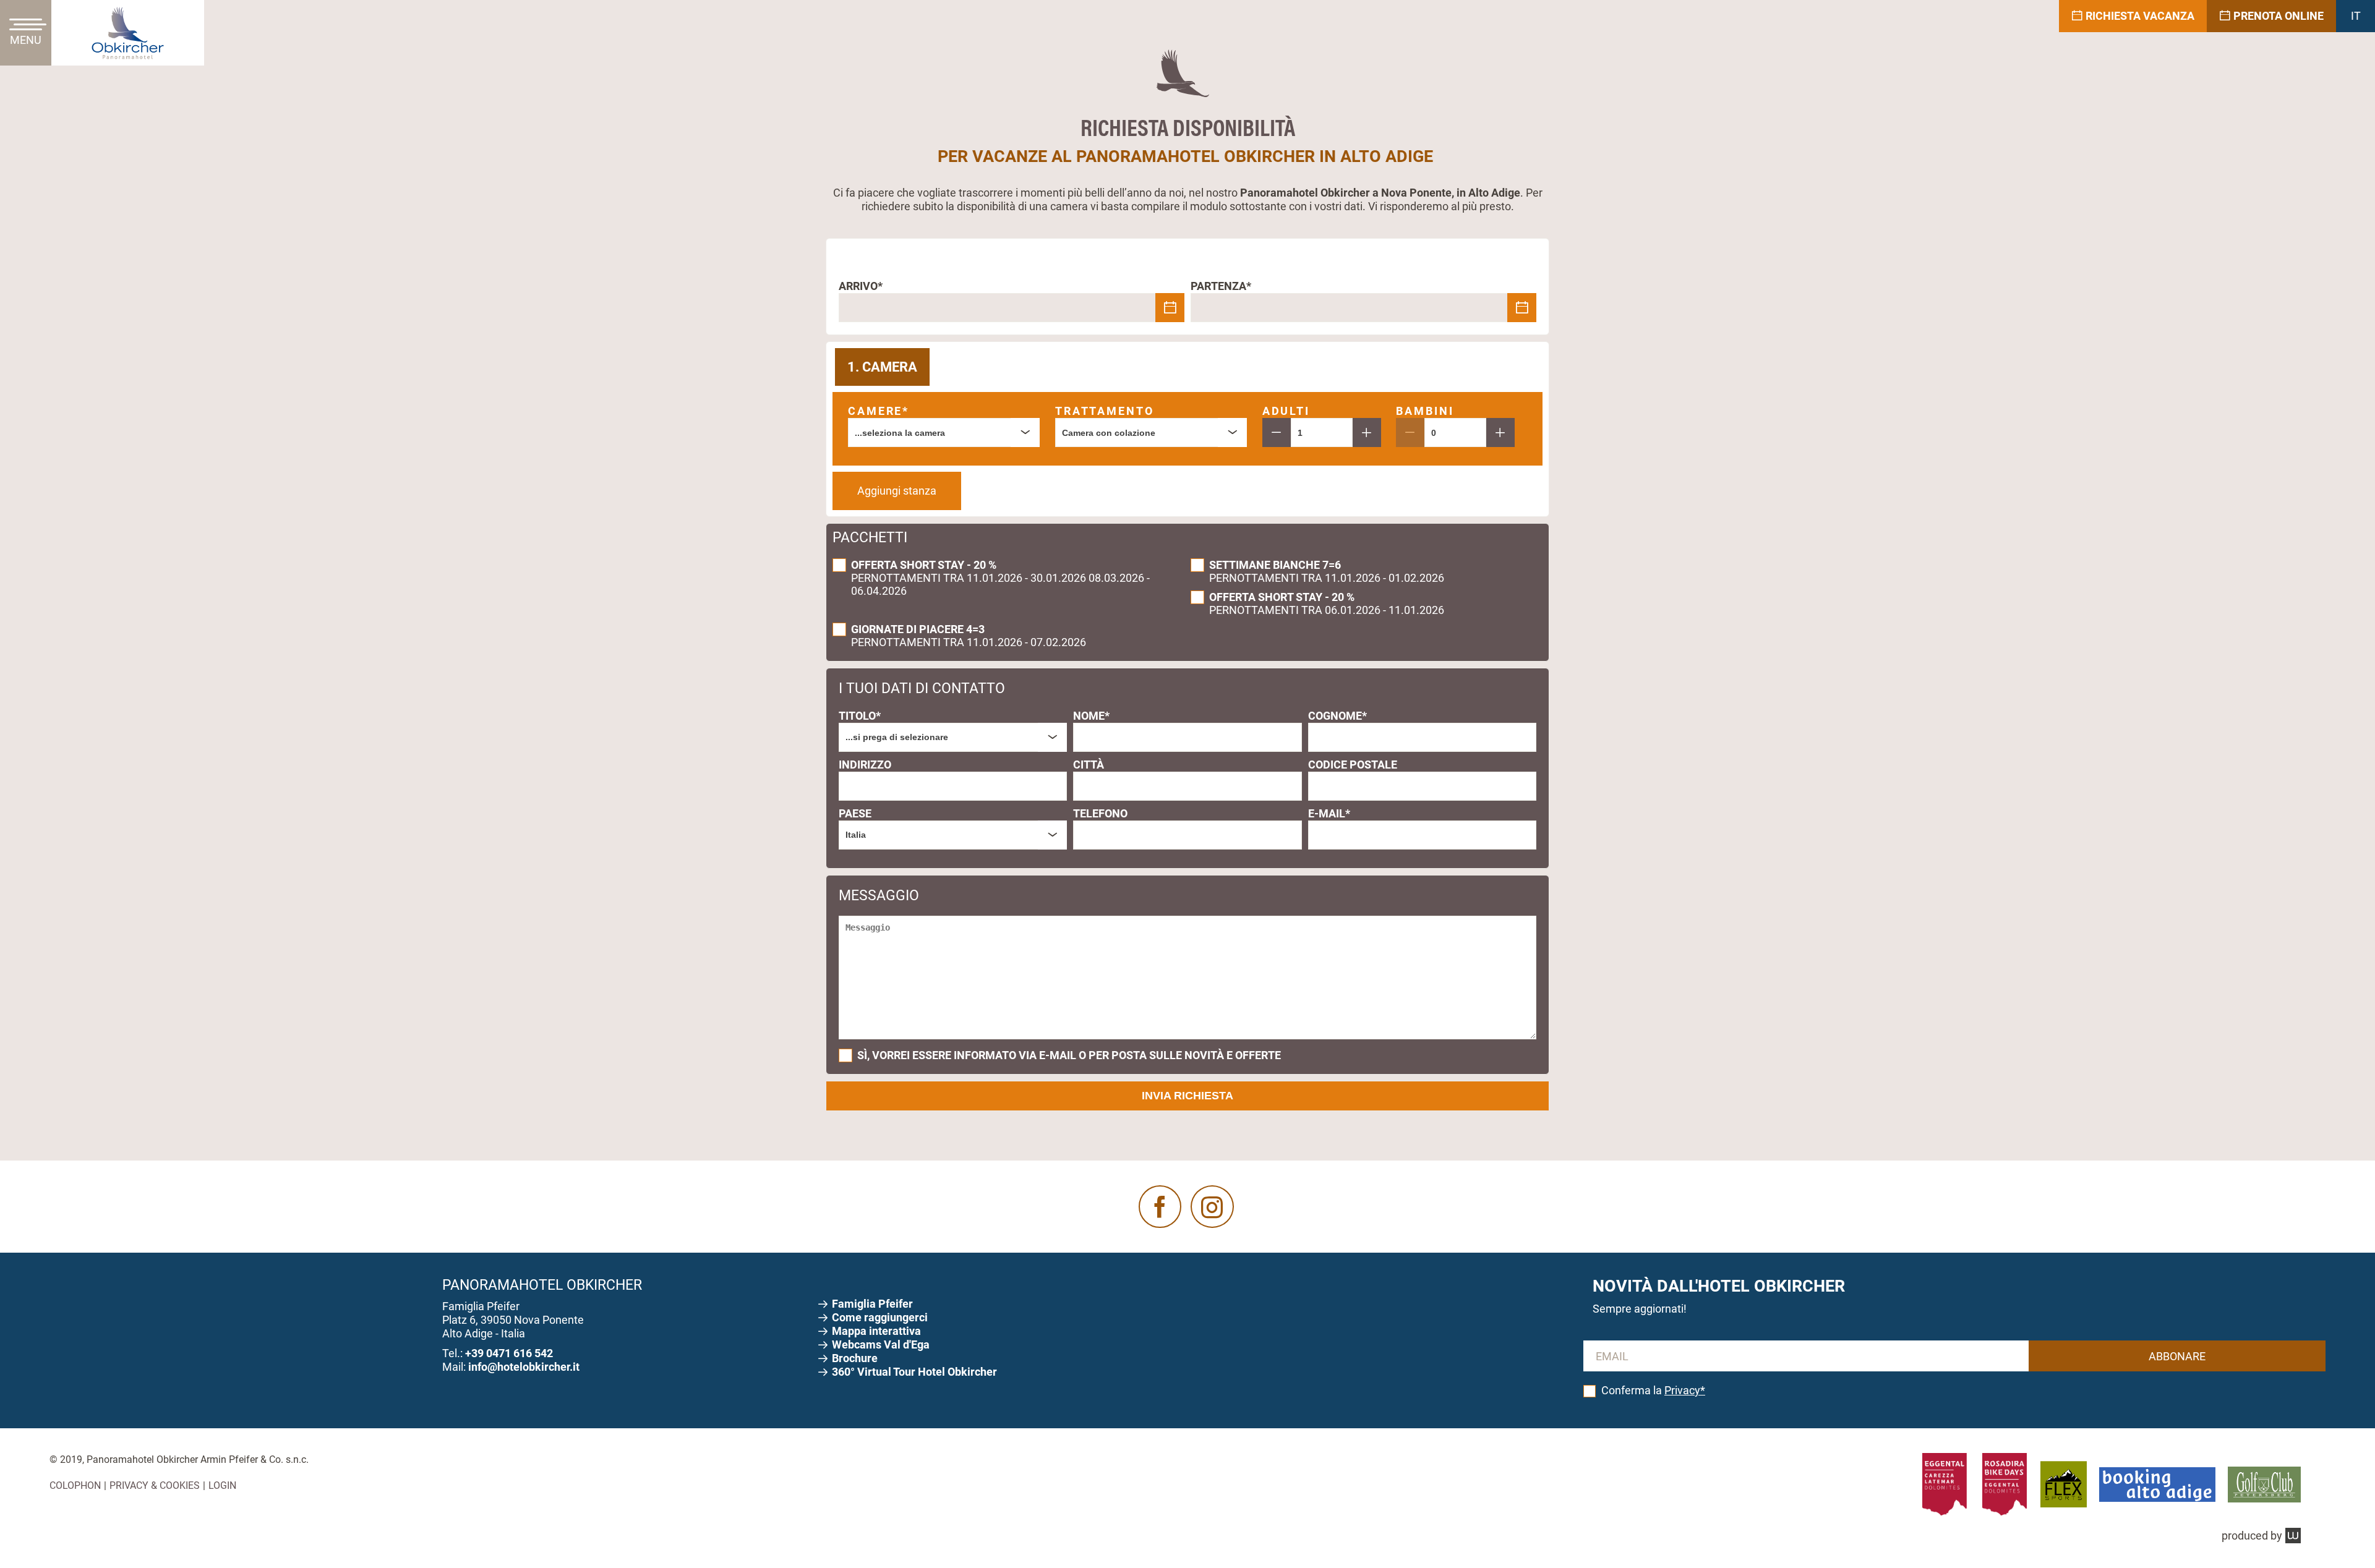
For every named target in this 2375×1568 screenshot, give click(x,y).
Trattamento (1105, 411)
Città (1089, 765)
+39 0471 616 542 (509, 1353)
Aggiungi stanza (897, 491)
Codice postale (1353, 765)
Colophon (75, 1485)
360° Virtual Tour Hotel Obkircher (914, 1372)
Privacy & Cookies (155, 1485)
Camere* (879, 411)
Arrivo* (861, 286)
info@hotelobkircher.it (524, 1367)
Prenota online (2279, 16)
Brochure (856, 1358)
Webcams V (881, 1344)
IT (2356, 16)
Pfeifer (874, 1304)
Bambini (1425, 411)
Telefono (1100, 813)
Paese (855, 813)
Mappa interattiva (878, 1331)
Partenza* (1221, 286)
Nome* (1091, 716)
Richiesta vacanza (2140, 16)
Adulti (1286, 411)
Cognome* (1337, 716)
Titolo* (860, 716)
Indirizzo (865, 765)
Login (222, 1485)
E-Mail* (1329, 813)
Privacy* (1685, 1390)
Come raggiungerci (881, 1317)
